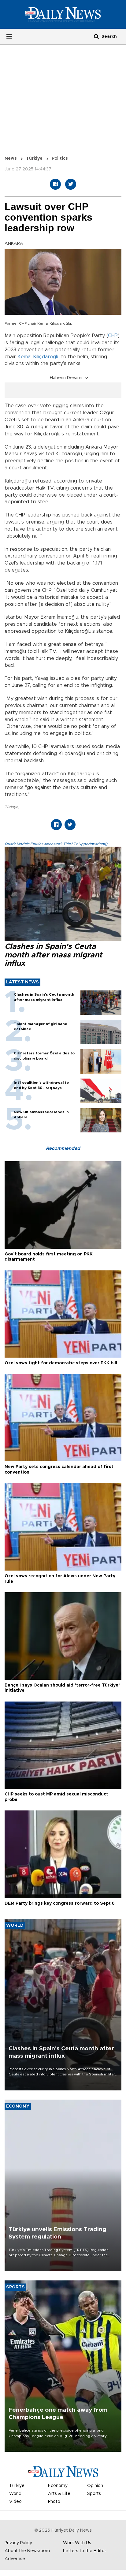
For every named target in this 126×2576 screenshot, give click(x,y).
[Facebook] (55, 184)
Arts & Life (59, 2494)
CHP (113, 336)
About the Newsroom (27, 2551)
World (15, 2494)
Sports (94, 2494)
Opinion (95, 2486)
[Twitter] (71, 184)
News (11, 158)
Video (15, 2502)
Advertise (15, 2559)
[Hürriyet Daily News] (63, 14)
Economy (58, 2486)
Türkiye (34, 158)
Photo (54, 2502)
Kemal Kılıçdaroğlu (39, 357)
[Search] (96, 36)
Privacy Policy (18, 2543)
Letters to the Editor (85, 2551)
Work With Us (77, 2543)
